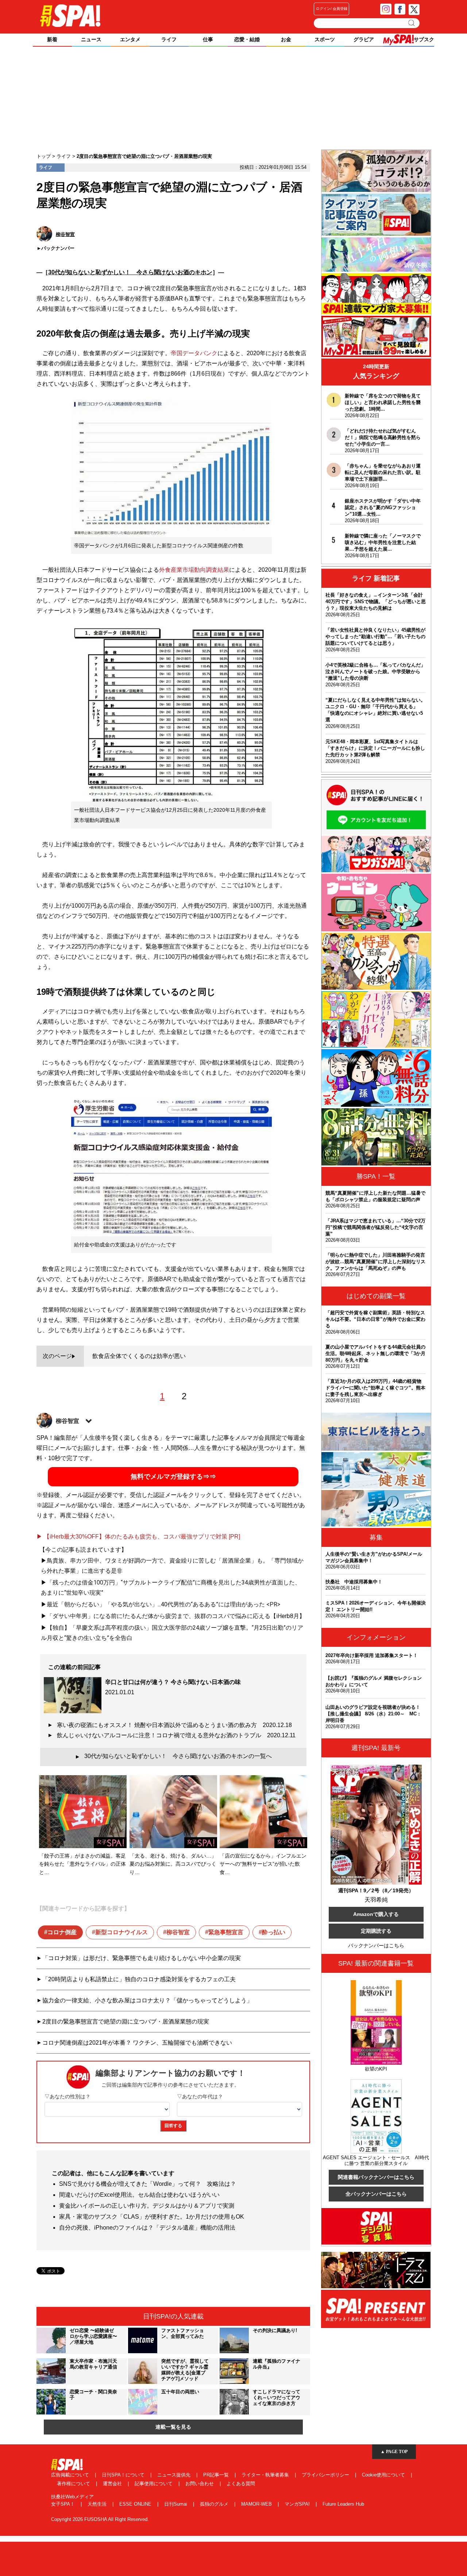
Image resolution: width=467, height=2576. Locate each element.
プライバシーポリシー (326, 2475)
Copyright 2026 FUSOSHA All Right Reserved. (100, 2519)
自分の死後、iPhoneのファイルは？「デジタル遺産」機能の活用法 (147, 2228)
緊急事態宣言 (226, 1932)
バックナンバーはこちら (376, 1945)
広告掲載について (71, 2475)
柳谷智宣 (178, 1932)
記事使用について (154, 2484)
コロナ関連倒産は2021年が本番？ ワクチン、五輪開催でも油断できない (137, 2043)
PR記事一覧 (217, 2475)
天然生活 (98, 2504)
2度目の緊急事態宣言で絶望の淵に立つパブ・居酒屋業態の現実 (126, 2022)
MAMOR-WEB (257, 2504)
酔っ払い (274, 1932)
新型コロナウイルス (121, 1932)
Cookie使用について (384, 2475)
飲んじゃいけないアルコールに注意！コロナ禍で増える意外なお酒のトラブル (176, 1735)
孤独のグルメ (215, 2504)
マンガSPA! (298, 2504)
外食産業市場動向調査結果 (194, 570)
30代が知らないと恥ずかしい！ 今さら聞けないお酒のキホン (130, 272)
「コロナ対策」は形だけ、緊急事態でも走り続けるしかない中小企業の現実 (142, 1958)
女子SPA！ (64, 2504)
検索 (412, 23)
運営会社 (113, 2484)
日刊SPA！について (124, 2475)
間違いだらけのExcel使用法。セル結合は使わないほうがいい (139, 2195)
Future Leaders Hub (343, 2504)
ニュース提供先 (175, 2475)
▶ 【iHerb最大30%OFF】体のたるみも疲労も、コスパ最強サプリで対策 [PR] (138, 1537)
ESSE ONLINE (136, 2504)
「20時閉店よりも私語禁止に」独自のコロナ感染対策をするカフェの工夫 (139, 1979)
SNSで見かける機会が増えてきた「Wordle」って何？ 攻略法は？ (148, 2184)
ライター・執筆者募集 (266, 2475)
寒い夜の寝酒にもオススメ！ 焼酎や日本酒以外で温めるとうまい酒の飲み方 (174, 1725)
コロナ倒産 (62, 1932)
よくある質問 (241, 2484)
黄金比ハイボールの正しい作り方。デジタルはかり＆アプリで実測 (147, 2206)
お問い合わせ (200, 2484)
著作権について (74, 2484)
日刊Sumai (176, 2504)
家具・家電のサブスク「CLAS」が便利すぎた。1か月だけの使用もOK (152, 2217)
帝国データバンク (194, 353)
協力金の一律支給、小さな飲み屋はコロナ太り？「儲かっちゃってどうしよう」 (147, 2000)
